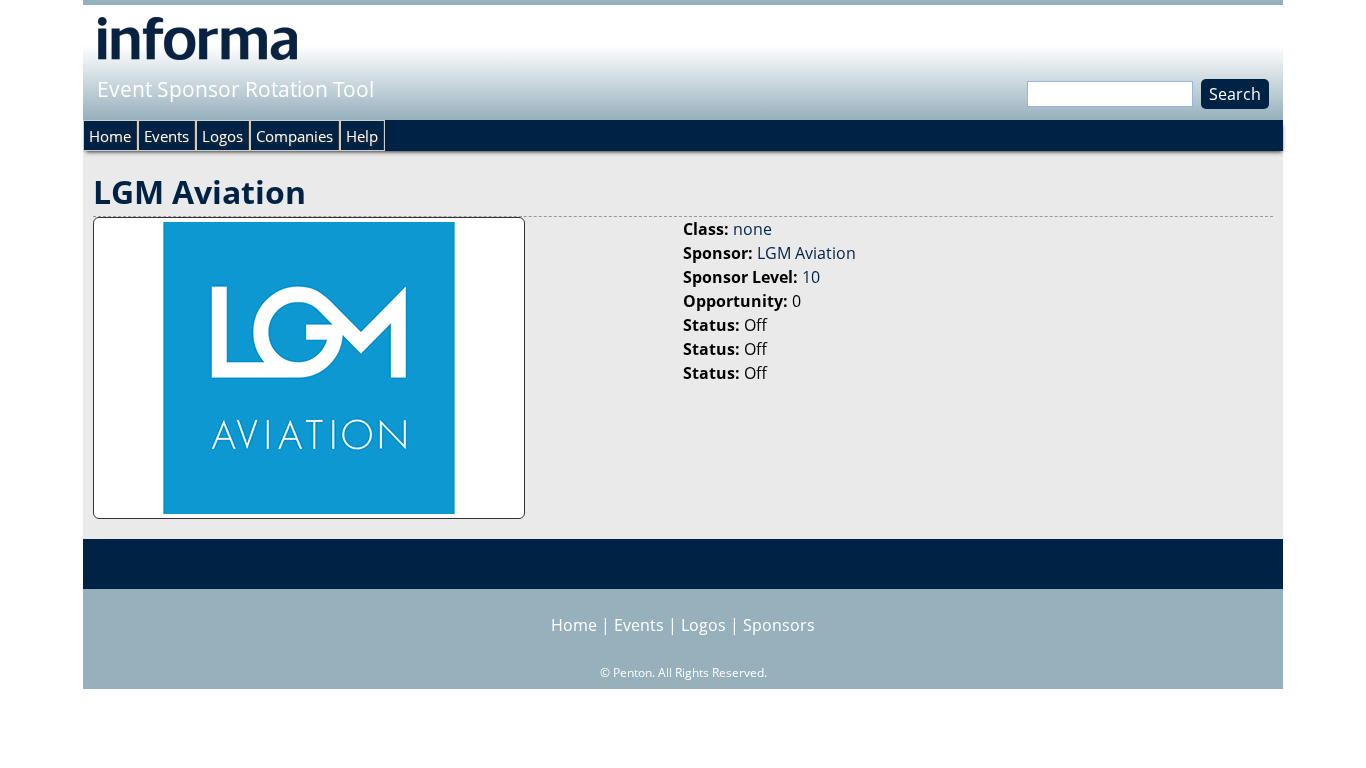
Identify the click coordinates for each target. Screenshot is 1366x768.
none (752, 229)
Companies (294, 136)
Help (362, 136)
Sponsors (779, 625)
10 (811, 277)
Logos (222, 136)
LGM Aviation (806, 253)
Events (166, 136)
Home (110, 136)
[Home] (197, 38)
